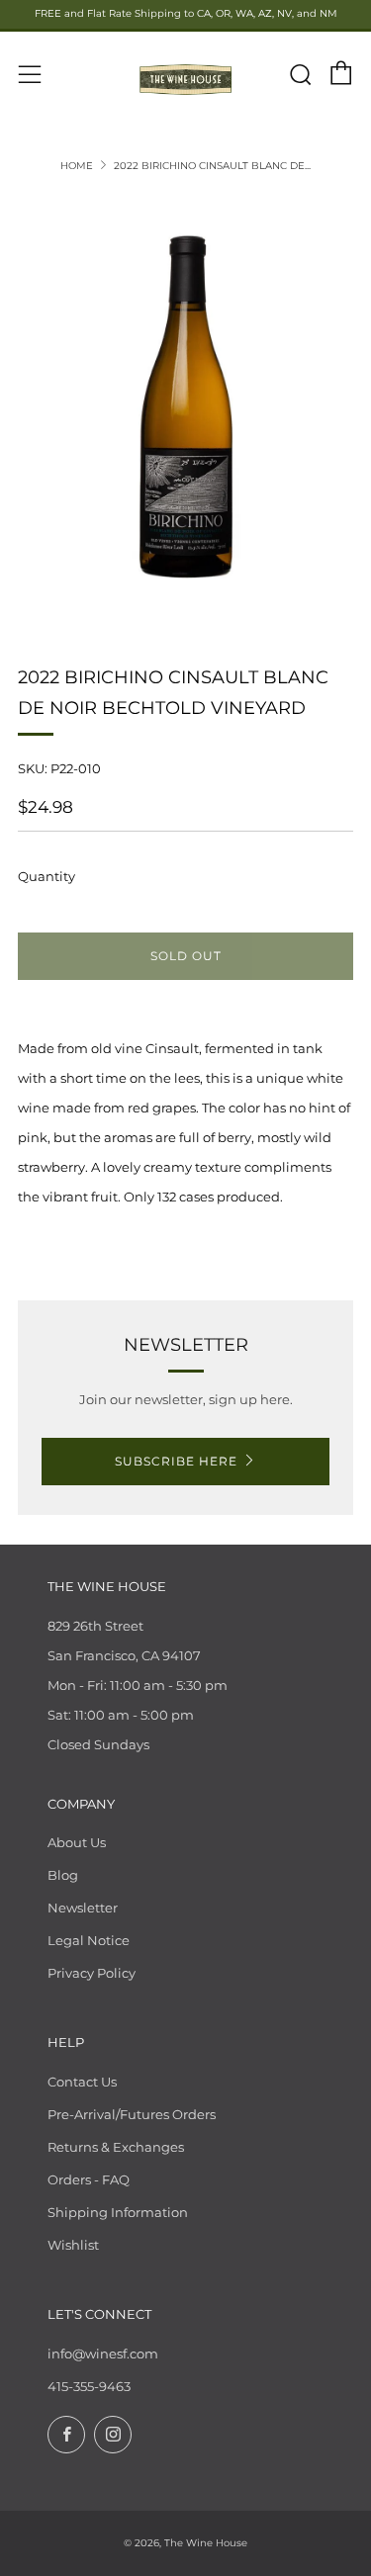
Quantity (46, 876)
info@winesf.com (103, 2354)
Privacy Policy (92, 1973)
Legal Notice (89, 1940)
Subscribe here (176, 1461)
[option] (185, 406)
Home (77, 166)
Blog (63, 1875)
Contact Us (82, 2082)
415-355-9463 (89, 2386)
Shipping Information (118, 2212)
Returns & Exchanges (116, 2147)
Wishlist (73, 2245)
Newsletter (83, 1908)
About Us (77, 1842)
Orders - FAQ (89, 2179)
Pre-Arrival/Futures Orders (132, 2114)
